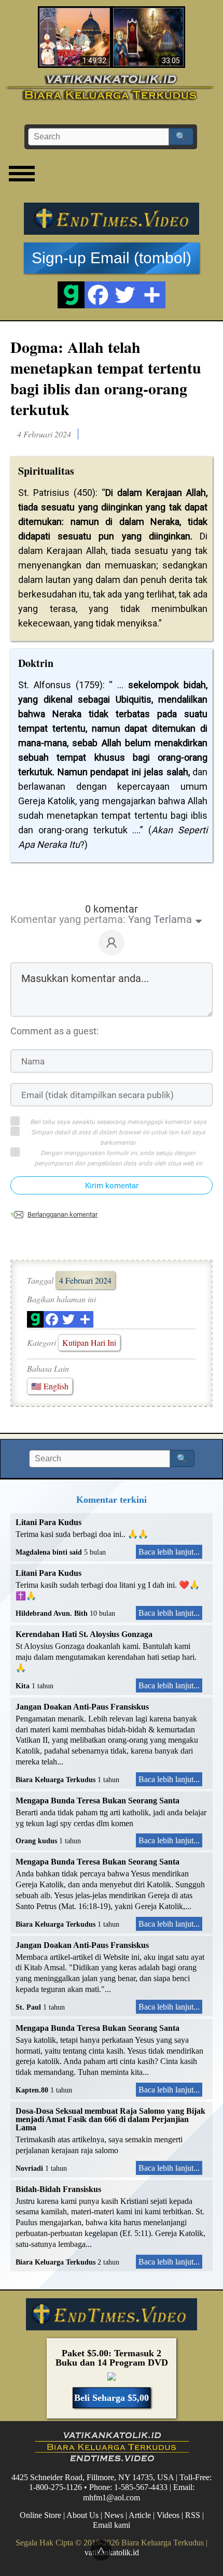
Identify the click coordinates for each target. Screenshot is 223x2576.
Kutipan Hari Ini (89, 1342)
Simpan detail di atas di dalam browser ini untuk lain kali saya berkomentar (118, 1137)
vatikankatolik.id (112, 2552)
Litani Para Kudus (48, 1522)
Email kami (112, 2525)
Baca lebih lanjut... (169, 1552)
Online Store (40, 2515)
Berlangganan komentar (62, 1214)
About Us (82, 2515)
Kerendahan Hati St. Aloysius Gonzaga (84, 1634)
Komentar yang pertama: (68, 919)
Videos (168, 2515)
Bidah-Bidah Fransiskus (58, 2189)
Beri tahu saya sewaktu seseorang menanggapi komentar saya (118, 1122)
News (114, 2515)
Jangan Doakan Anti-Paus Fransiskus (82, 1707)
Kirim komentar (112, 1186)
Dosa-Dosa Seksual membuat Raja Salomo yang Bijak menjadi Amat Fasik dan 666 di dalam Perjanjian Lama (110, 2119)
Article (140, 2515)
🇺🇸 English (50, 1386)
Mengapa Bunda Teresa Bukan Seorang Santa (97, 1801)
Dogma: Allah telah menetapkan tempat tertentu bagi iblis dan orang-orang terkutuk (106, 378)
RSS (193, 2515)
